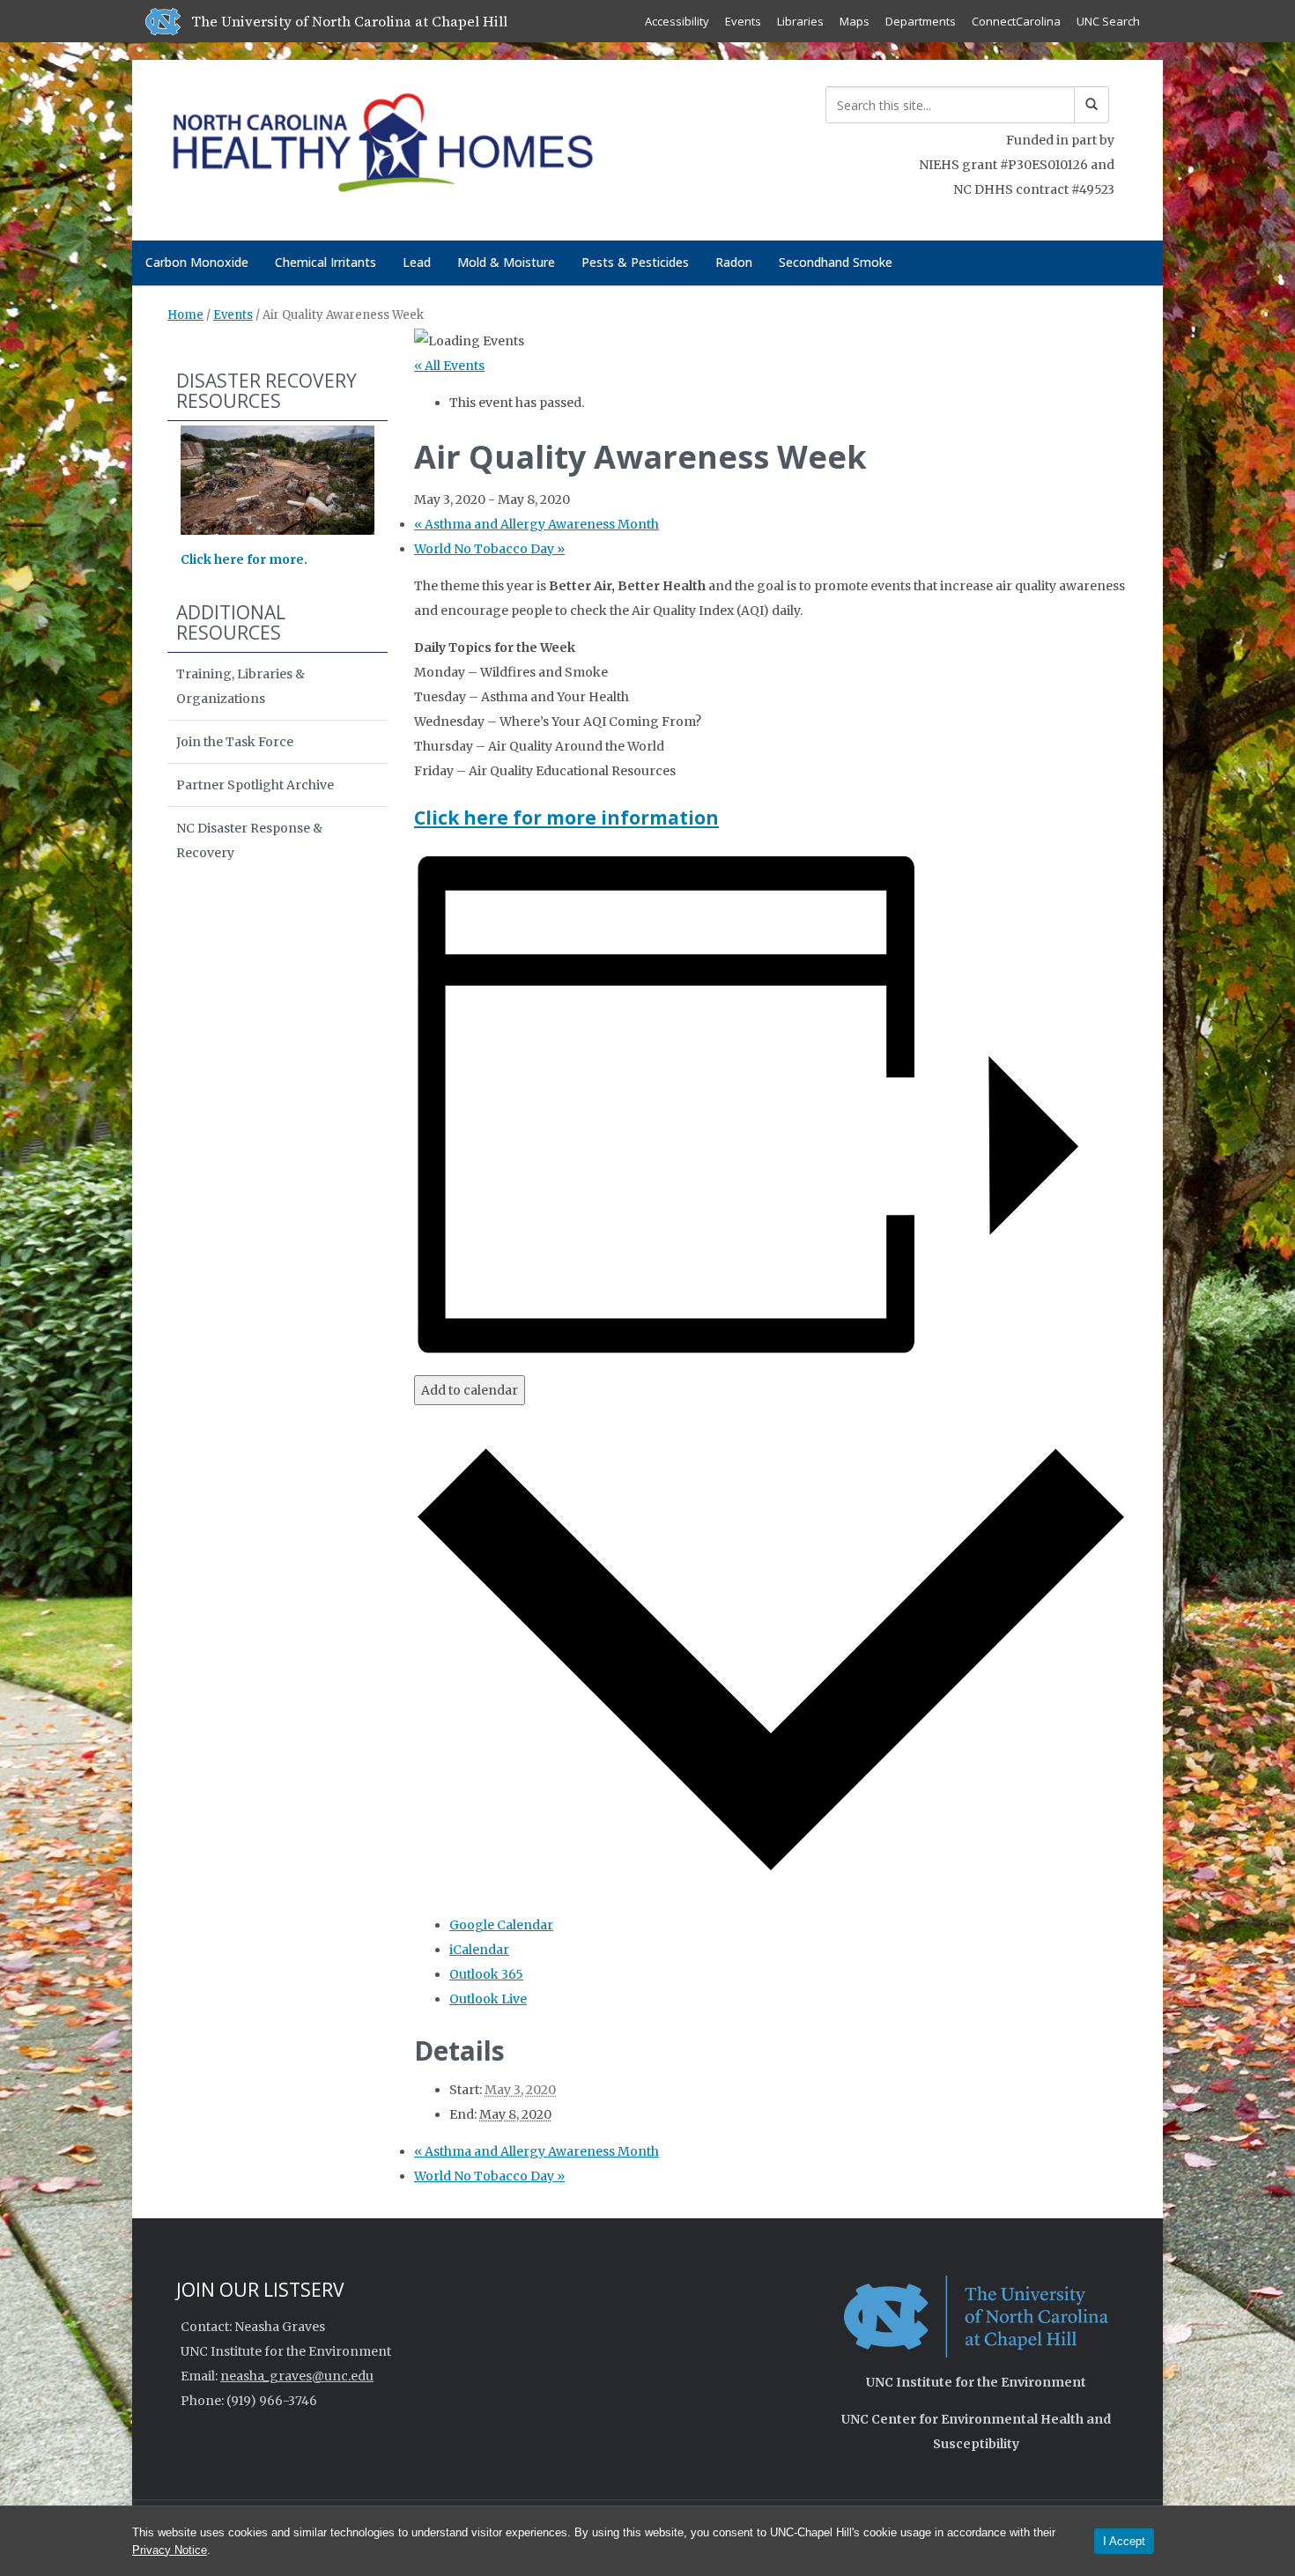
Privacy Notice (170, 2550)
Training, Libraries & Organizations (240, 686)
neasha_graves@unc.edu (297, 2376)
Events (743, 21)
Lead (417, 262)
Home (185, 315)
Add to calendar (470, 1390)
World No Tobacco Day (489, 549)
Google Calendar (501, 1925)
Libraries (800, 21)
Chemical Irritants (326, 262)
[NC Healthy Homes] (382, 147)
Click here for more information (566, 818)
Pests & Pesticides (635, 262)
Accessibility (677, 21)
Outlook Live (488, 1999)
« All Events (449, 366)
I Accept (1124, 2541)
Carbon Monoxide (197, 262)
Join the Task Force (235, 742)
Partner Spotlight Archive (255, 785)
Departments (921, 21)
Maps (855, 21)
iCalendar (479, 1950)
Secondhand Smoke (836, 262)
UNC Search (1108, 21)
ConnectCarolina (1016, 21)
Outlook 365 (486, 1974)
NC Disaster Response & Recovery (249, 840)
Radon (734, 262)
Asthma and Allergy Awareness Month (536, 524)
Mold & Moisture (506, 262)
